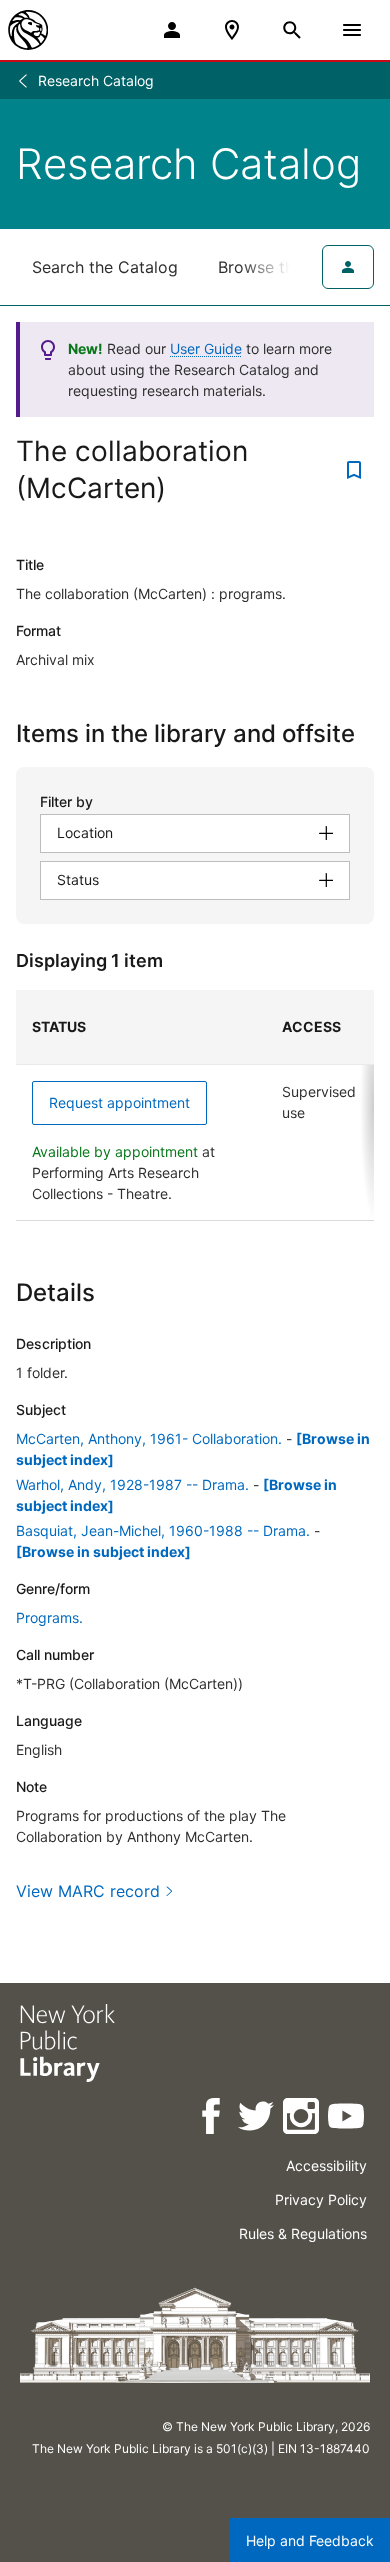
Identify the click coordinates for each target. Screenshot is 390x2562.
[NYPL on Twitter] (257, 2119)
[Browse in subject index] (103, 1551)
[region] (195, 1105)
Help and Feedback (310, 2540)
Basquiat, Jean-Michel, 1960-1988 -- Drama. (163, 1530)
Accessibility (326, 2165)
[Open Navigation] (352, 30)
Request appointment (119, 1102)
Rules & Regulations (303, 2233)
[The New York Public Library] (28, 30)
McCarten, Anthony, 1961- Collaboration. (149, 1438)
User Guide (206, 348)
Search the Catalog (105, 267)
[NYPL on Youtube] (347, 2119)
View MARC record (88, 1891)
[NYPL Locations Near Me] (232, 30)
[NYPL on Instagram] (302, 2119)
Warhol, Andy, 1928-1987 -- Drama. (132, 1484)
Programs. (49, 1617)
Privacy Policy (321, 2199)
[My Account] (172, 30)
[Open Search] (292, 30)
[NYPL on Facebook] (212, 2119)
